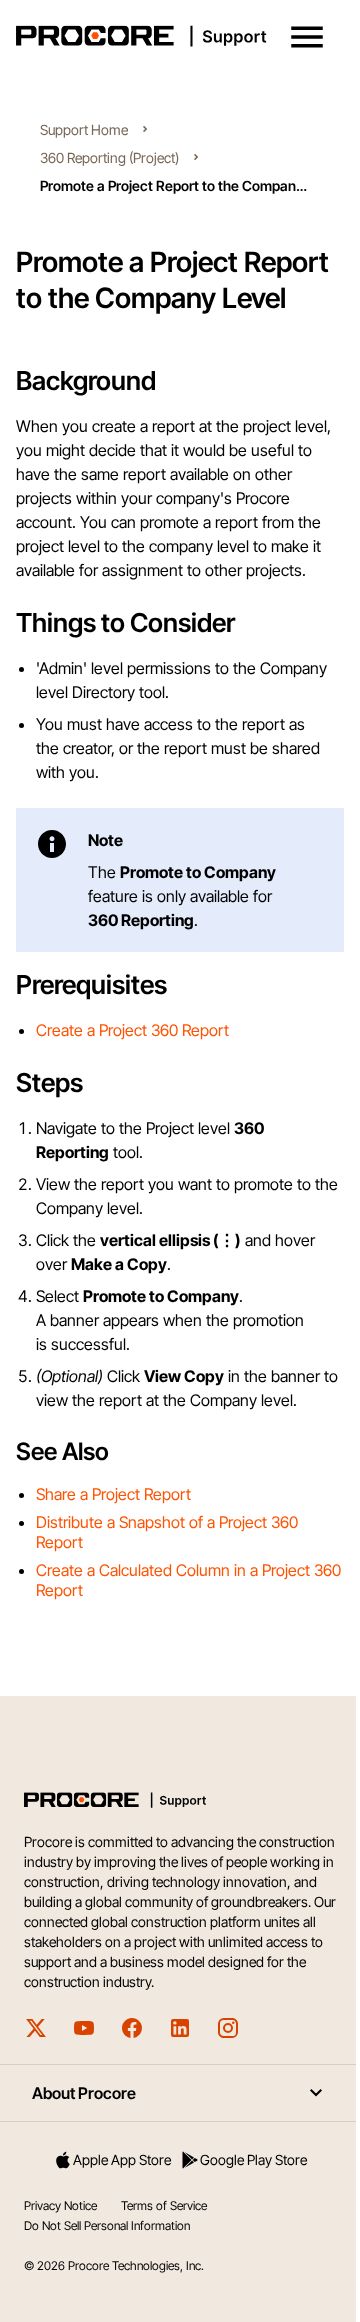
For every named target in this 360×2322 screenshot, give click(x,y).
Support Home (84, 129)
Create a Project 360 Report (132, 1030)
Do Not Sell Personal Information (107, 2225)
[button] (307, 37)
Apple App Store (122, 2159)
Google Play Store (253, 2159)
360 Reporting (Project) (109, 157)
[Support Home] (176, 36)
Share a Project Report (113, 1494)
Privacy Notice (60, 2205)
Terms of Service (164, 2205)
